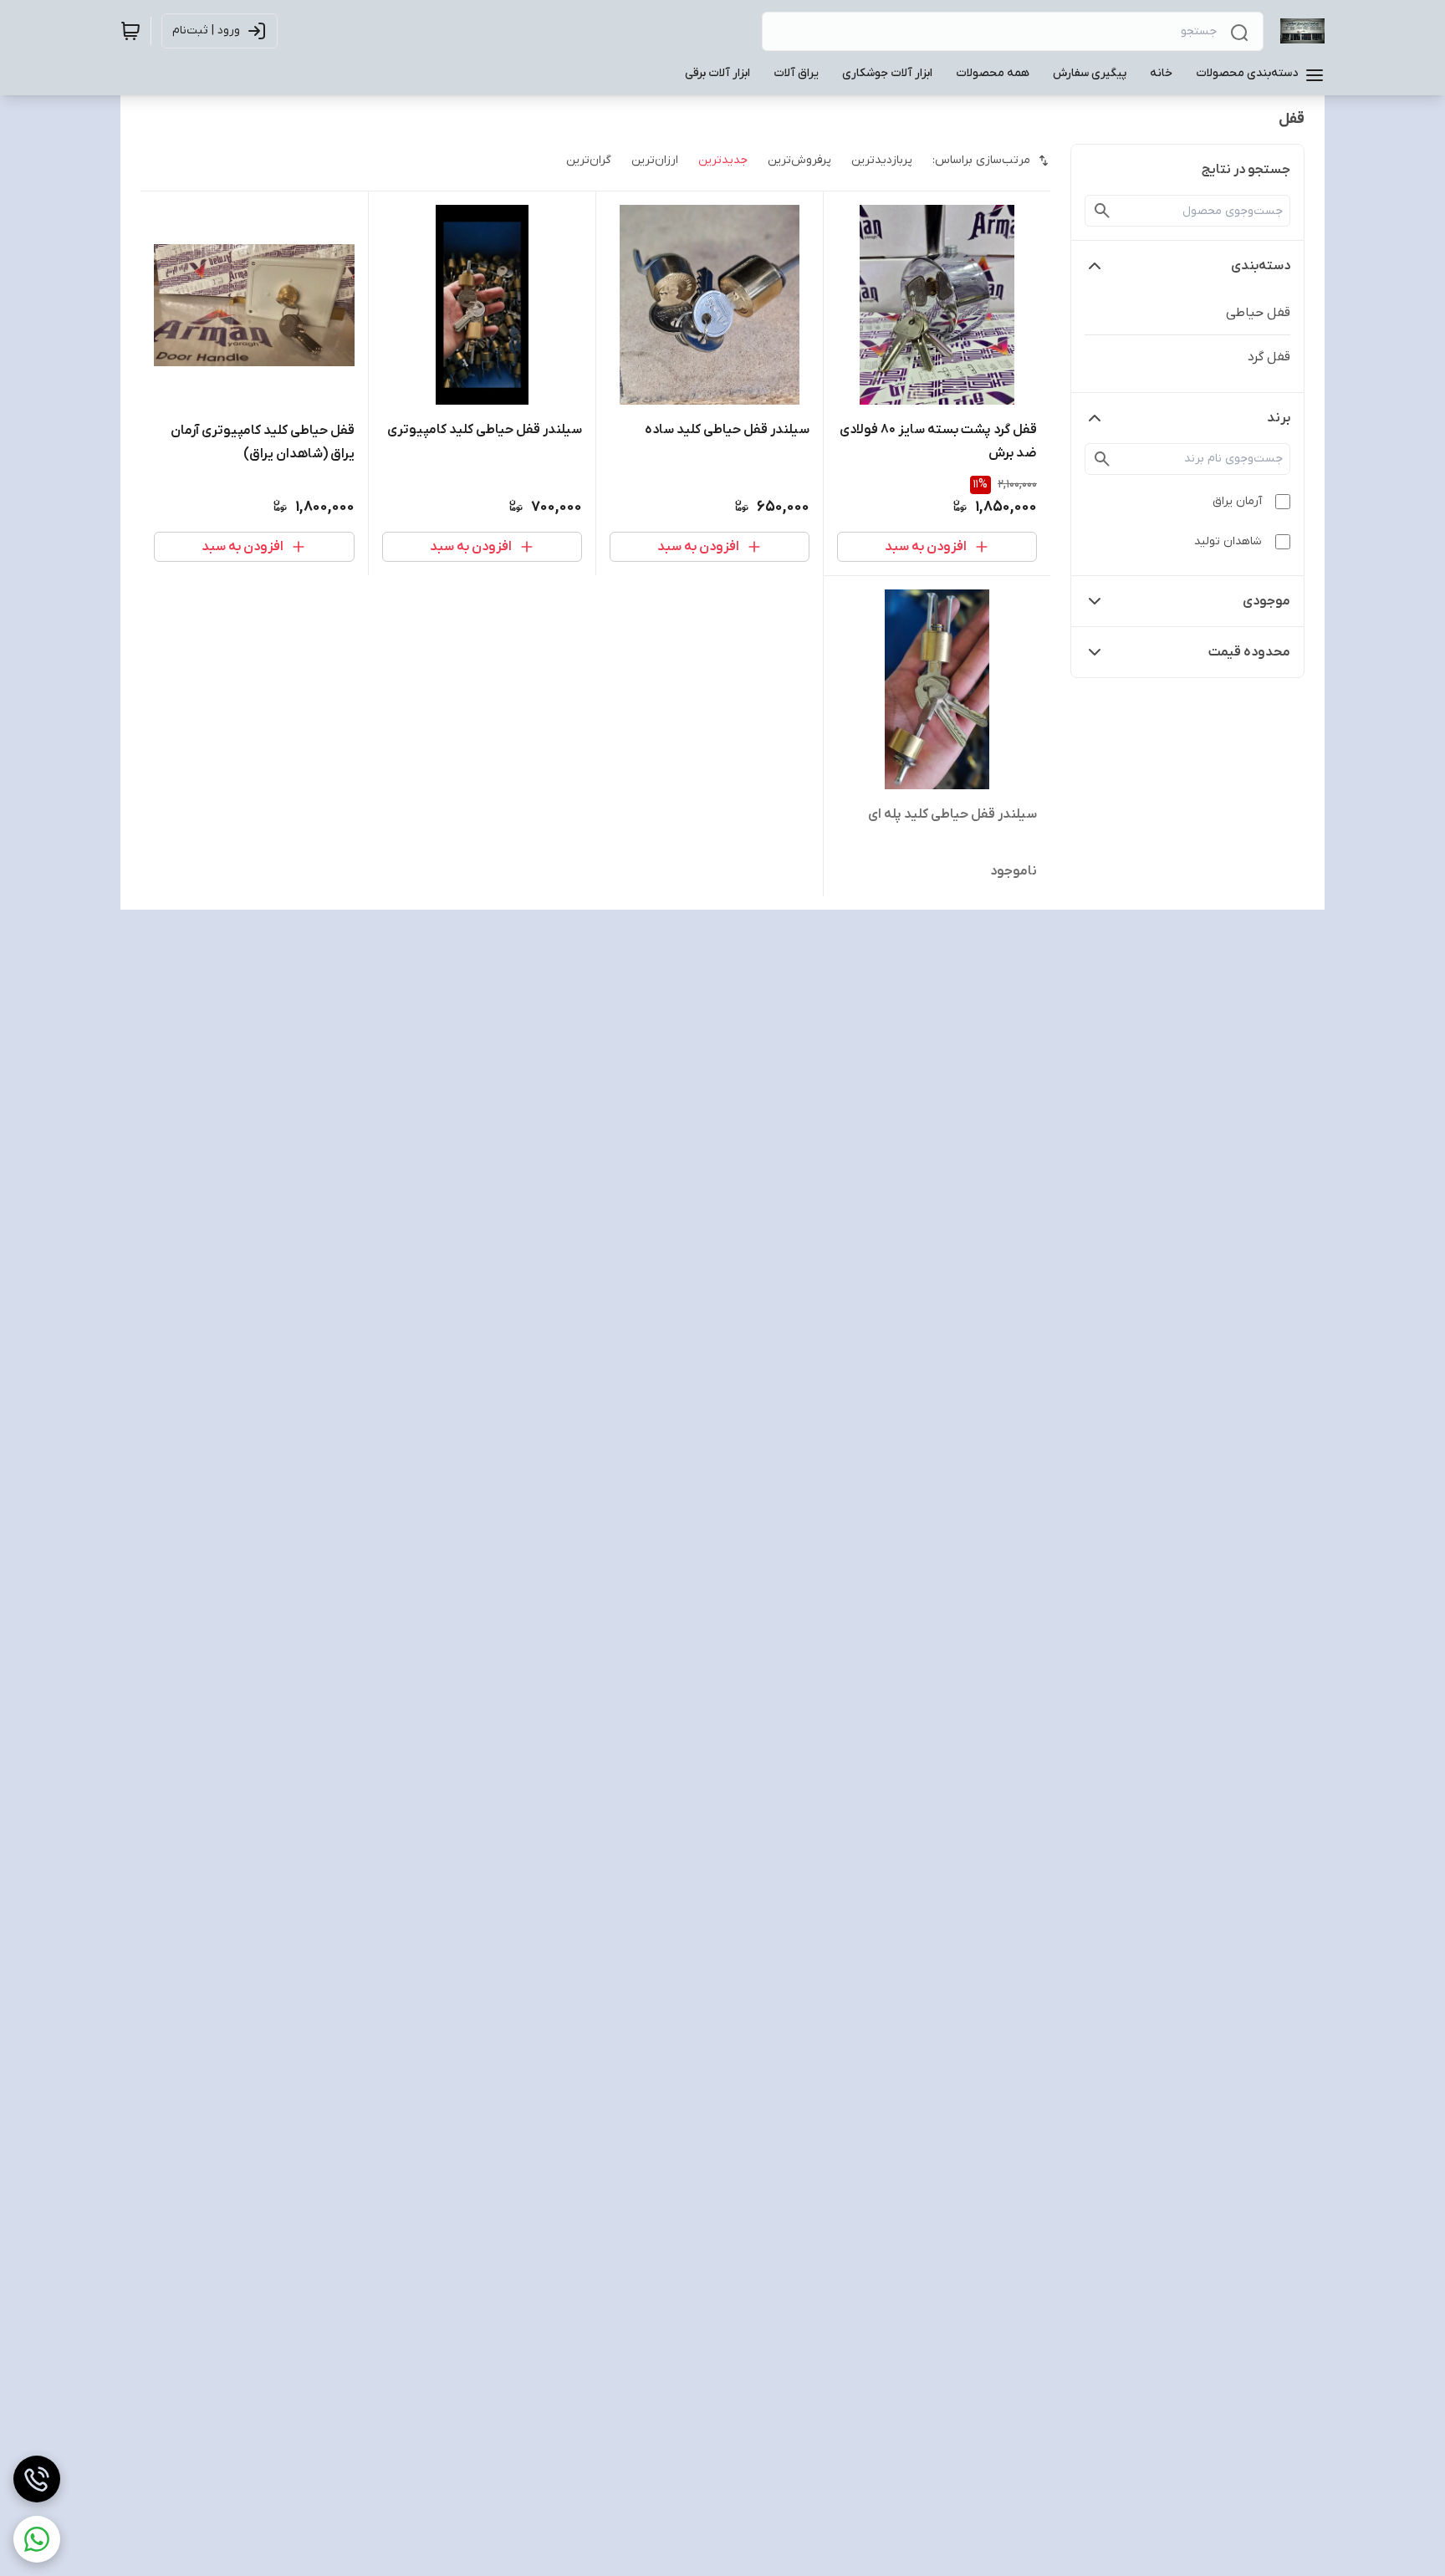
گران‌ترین (589, 160)
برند (1279, 418)
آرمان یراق (1237, 501)
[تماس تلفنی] (37, 2479)
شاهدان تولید (1228, 541)
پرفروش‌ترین (799, 160)
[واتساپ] (37, 2539)
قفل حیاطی (1258, 313)
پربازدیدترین (882, 160)
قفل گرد (1269, 357)
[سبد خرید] (130, 31)
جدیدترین (723, 160)
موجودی (1266, 601)
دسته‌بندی (1261, 266)
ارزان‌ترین (655, 160)
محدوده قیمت (1249, 652)
